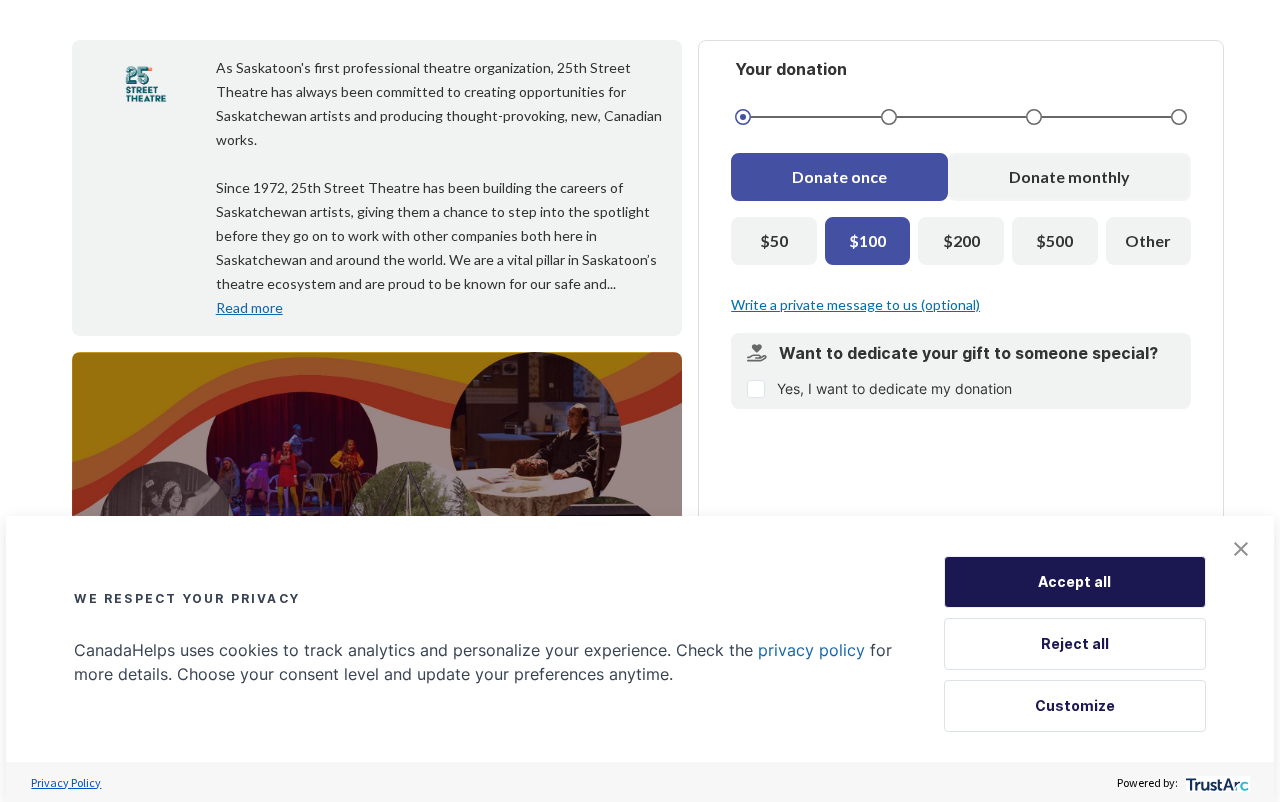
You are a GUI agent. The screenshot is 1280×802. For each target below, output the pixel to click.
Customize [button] (1075, 705)
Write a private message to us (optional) (855, 304)
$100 (867, 240)
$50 (774, 240)
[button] (1241, 549)
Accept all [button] (1074, 581)
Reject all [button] (1075, 643)
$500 (1054, 240)
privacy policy (811, 650)
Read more (249, 307)
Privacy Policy (66, 782)
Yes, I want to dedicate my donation (894, 388)
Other (1148, 240)
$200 (961, 240)
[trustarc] (1215, 782)
